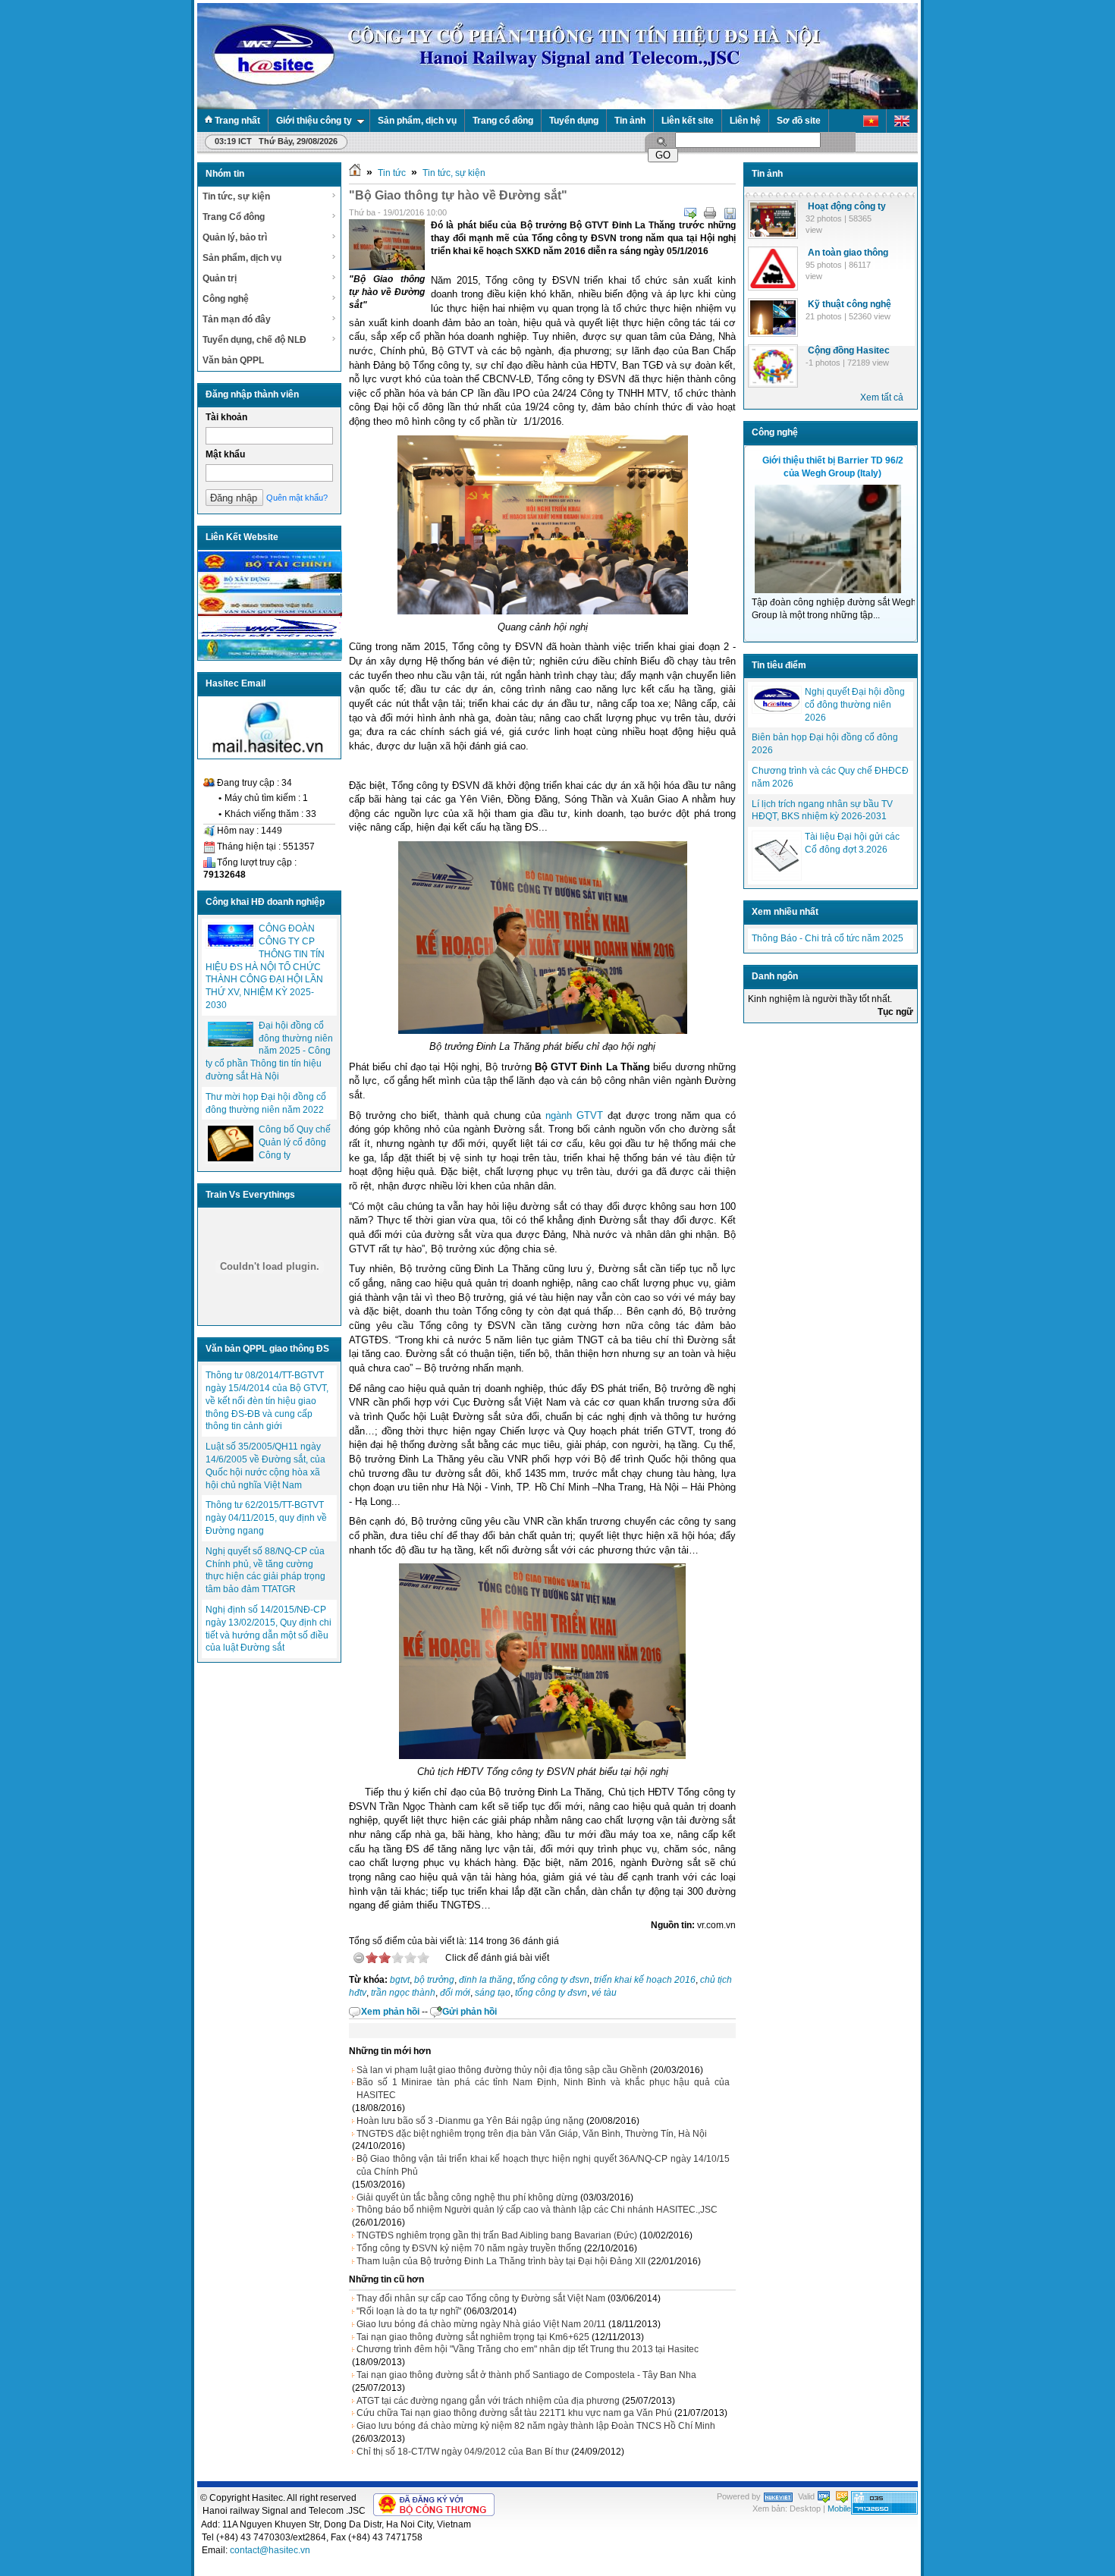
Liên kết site (688, 121)
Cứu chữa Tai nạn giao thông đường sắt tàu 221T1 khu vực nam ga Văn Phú (514, 2413)
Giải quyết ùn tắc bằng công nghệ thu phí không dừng (467, 2197)
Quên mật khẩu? (297, 498)
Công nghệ (226, 299)
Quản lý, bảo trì (235, 237)
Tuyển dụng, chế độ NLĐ (254, 340)
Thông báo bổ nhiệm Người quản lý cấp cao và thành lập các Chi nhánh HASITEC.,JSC (537, 2210)
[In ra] (710, 213)
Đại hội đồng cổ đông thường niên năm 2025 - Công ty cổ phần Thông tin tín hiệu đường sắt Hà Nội (269, 1051)
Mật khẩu (225, 454)
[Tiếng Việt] (871, 121)
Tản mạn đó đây (237, 319)
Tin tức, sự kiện (236, 196)
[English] (902, 121)
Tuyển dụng (574, 121)
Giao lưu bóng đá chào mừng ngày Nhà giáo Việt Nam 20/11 (481, 2324)
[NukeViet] (778, 2496)
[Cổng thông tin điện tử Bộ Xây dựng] (270, 591)
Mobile (839, 2508)
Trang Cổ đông (234, 217)
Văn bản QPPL (233, 360)
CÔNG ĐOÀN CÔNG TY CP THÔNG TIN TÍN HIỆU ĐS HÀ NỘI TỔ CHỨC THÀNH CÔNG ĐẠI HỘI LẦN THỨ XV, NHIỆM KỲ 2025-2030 (265, 967)
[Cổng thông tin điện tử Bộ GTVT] (270, 613)
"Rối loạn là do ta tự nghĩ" (409, 2311)
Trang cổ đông (503, 121)
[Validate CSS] (842, 2496)
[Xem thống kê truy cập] (884, 2512)
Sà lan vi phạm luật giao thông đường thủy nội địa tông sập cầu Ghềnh (502, 2070)
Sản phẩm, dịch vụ (417, 121)
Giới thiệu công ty (314, 121)
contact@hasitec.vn (270, 2550)
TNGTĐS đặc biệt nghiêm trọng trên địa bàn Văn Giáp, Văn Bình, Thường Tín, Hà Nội (532, 2134)
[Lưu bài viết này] (730, 213)
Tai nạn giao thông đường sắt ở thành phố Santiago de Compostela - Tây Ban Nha (526, 2375)
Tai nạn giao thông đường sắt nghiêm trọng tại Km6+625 (473, 2337)
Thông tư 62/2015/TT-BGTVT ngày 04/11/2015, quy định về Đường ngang (266, 1518)
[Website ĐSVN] (270, 635)
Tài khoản (226, 417)
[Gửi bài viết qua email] (690, 213)
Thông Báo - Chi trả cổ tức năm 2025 (828, 938)
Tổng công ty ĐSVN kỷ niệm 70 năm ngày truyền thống (469, 2248)
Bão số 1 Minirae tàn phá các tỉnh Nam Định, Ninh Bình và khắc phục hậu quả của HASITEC (543, 2089)
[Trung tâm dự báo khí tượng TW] (270, 657)
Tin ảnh (630, 121)
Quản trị (220, 278)
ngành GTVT (574, 1115)
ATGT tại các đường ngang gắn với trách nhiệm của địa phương (488, 2401)
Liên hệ (745, 121)
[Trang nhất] (355, 173)
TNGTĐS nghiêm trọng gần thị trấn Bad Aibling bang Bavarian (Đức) (497, 2235)
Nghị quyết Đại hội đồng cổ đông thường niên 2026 (855, 705)
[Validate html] (824, 2496)
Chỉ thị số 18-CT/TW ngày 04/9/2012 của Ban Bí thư (463, 2452)
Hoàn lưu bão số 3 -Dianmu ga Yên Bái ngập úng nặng (470, 2121)
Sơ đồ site (799, 121)
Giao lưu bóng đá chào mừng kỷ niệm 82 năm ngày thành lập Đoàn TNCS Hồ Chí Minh (536, 2426)
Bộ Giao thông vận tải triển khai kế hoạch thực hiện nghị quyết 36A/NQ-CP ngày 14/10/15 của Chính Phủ (543, 2165)
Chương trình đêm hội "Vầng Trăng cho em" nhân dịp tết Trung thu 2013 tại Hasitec (528, 2349)
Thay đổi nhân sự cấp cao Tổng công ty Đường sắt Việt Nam (481, 2298)
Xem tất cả (882, 397)
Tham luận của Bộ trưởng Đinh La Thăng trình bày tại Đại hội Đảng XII (501, 2261)
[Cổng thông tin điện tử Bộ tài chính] (270, 569)
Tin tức (392, 173)
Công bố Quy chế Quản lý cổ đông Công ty (295, 1142)
